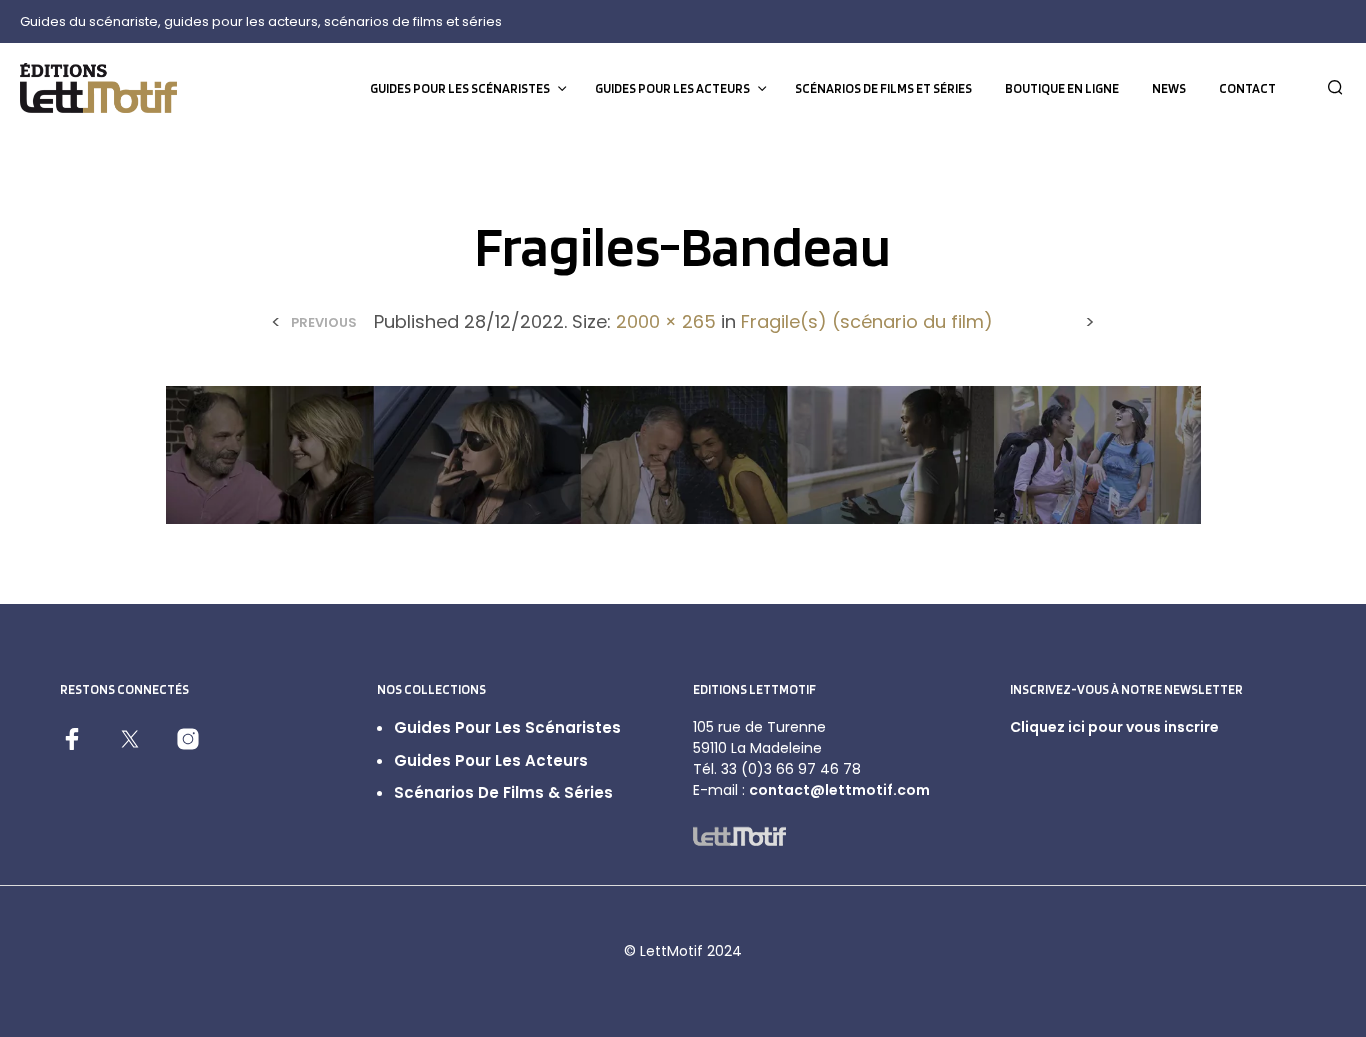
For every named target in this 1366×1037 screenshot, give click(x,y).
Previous (324, 322)
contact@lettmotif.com (839, 790)
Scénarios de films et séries (883, 88)
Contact (1247, 88)
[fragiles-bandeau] (683, 453)
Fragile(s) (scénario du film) (867, 321)
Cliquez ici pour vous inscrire (1114, 727)
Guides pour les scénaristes (460, 88)
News (1169, 88)
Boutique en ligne (1062, 88)
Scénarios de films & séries (503, 792)
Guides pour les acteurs (672, 88)
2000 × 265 (666, 321)
